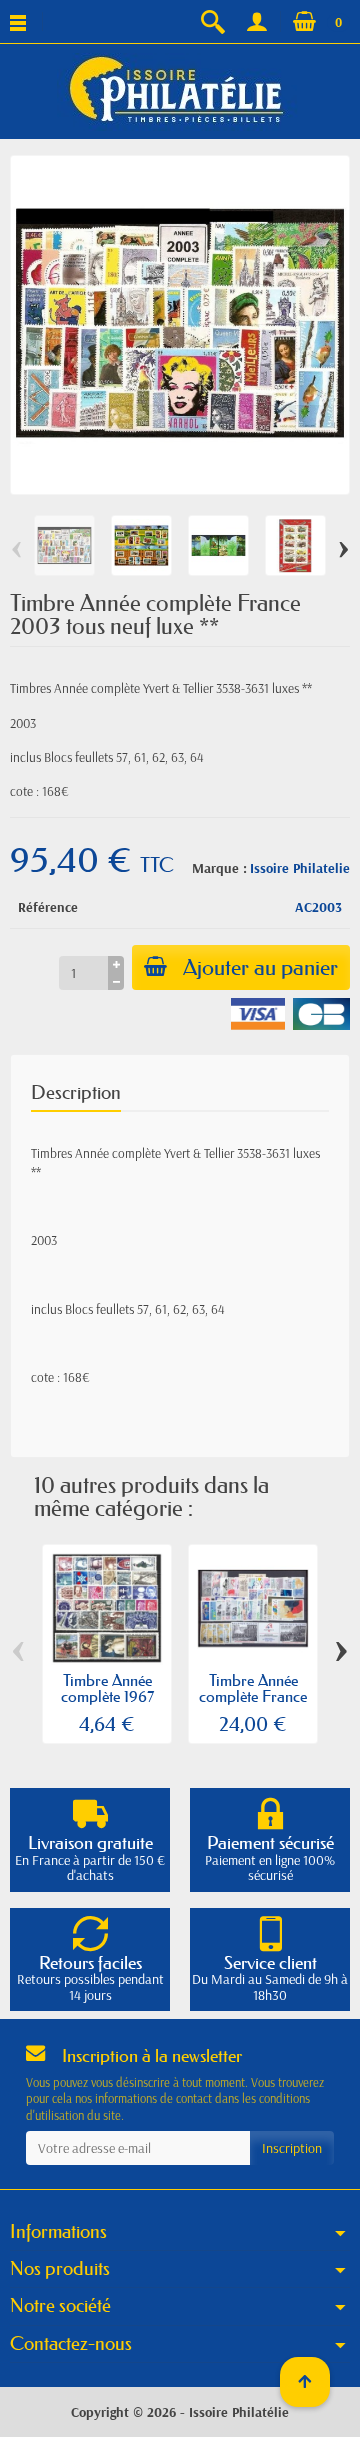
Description (76, 1092)
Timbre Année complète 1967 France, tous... (107, 1696)
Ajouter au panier (260, 967)
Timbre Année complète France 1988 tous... (253, 1696)
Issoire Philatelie (300, 868)
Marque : (219, 868)
